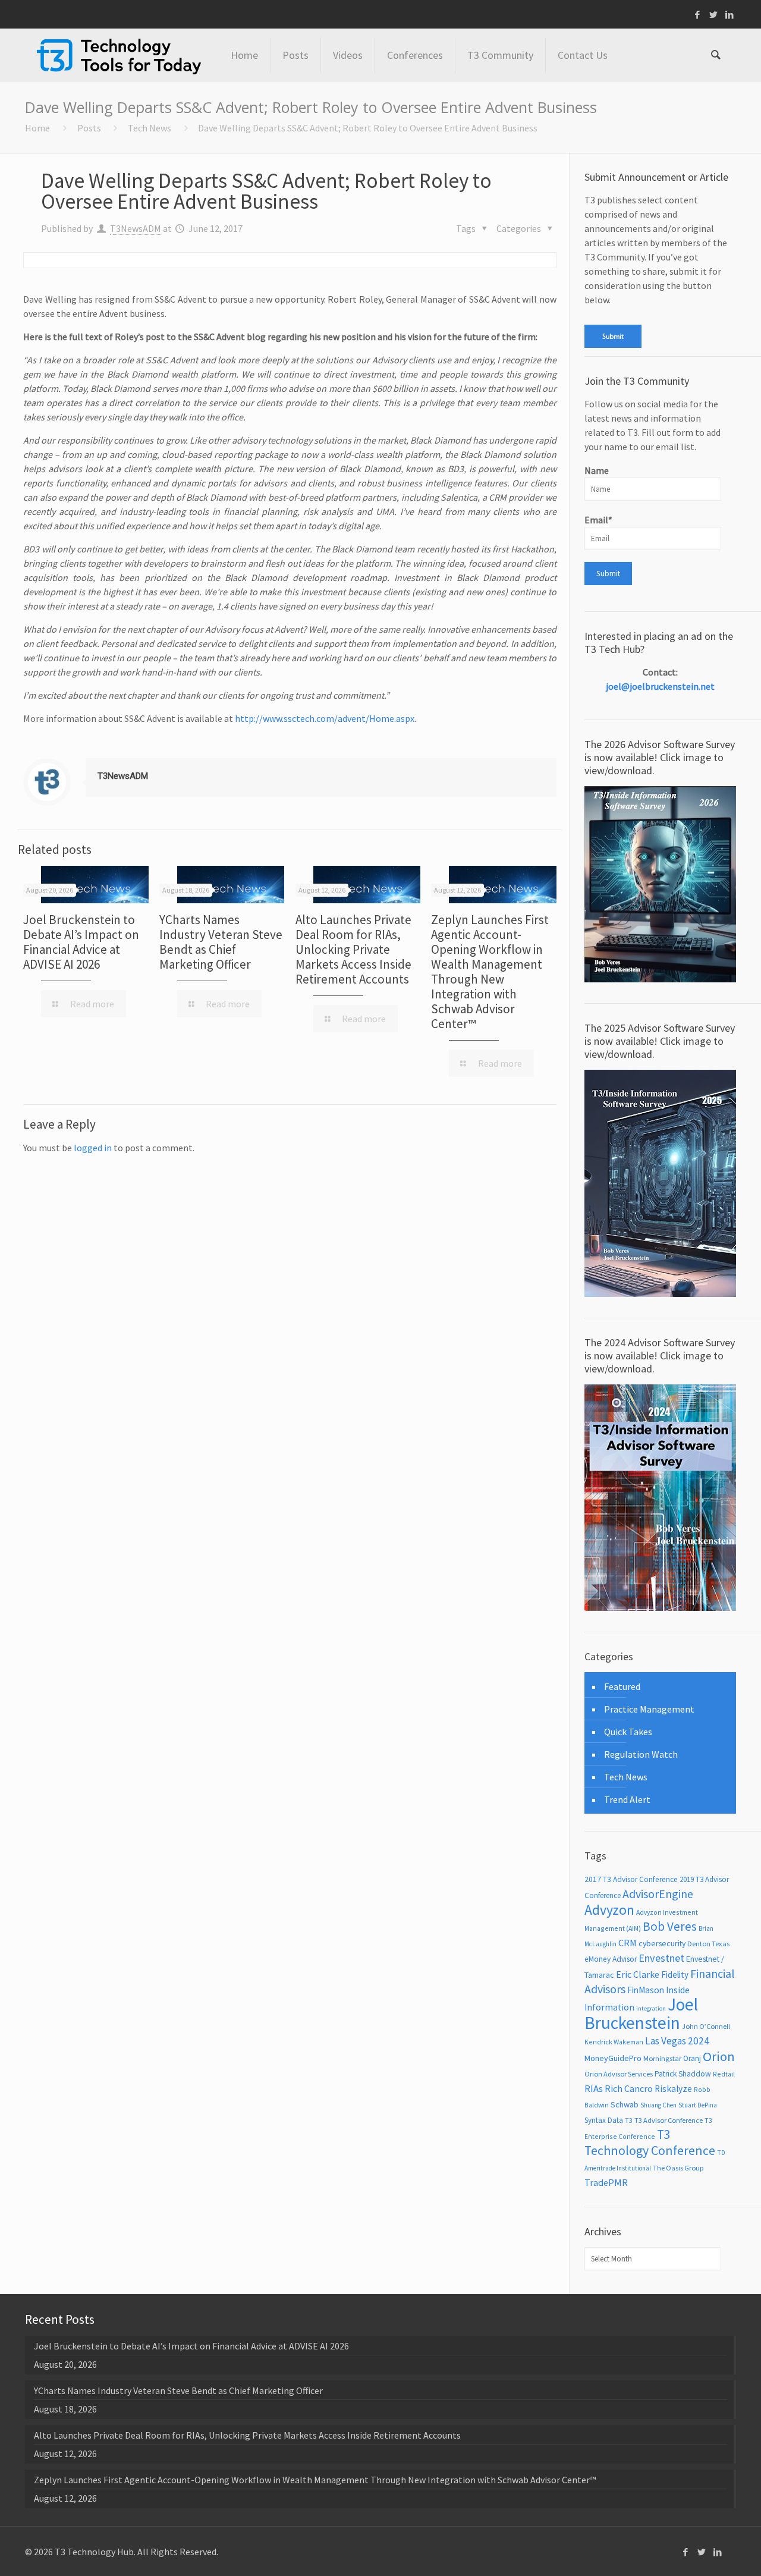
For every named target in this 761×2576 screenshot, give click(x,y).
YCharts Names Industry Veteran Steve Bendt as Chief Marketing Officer (221, 942)
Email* (598, 520)
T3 (629, 2120)
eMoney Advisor (611, 1959)
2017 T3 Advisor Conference (631, 1879)
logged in (93, 1148)
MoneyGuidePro (613, 2058)
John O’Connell (706, 2026)
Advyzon (609, 1910)
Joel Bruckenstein (641, 2013)
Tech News (150, 128)
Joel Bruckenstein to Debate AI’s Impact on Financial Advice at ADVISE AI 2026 (81, 942)
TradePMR (606, 2182)
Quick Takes (628, 1732)
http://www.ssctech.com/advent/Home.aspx (325, 718)
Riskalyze (673, 2089)
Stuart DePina (698, 2105)
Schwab (625, 2104)
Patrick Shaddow (683, 2074)
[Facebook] (698, 15)
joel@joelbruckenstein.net (660, 686)
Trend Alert (627, 1799)
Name (597, 470)
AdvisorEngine (658, 1894)
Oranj (692, 2058)
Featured (622, 1686)
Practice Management (649, 1709)
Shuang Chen (658, 2105)
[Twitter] (714, 15)
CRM (628, 1943)
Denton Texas (708, 1944)
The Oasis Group (678, 2168)
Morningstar (662, 2058)
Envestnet (661, 1958)
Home (37, 128)
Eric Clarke (638, 1974)
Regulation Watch (641, 1754)
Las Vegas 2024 (677, 2041)
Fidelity (675, 1975)
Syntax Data (604, 2120)
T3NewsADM (136, 228)
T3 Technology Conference (650, 2143)
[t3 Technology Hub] (119, 55)
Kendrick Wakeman (614, 2042)
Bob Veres (670, 1926)
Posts (89, 128)
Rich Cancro (629, 2088)
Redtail (724, 2074)
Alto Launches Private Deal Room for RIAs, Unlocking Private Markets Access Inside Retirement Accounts (353, 949)
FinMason (646, 1990)
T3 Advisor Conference (669, 2120)
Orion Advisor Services (619, 2074)
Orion (719, 2056)
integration (651, 2008)
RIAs (594, 2089)
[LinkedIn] (730, 15)
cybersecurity (662, 1943)
